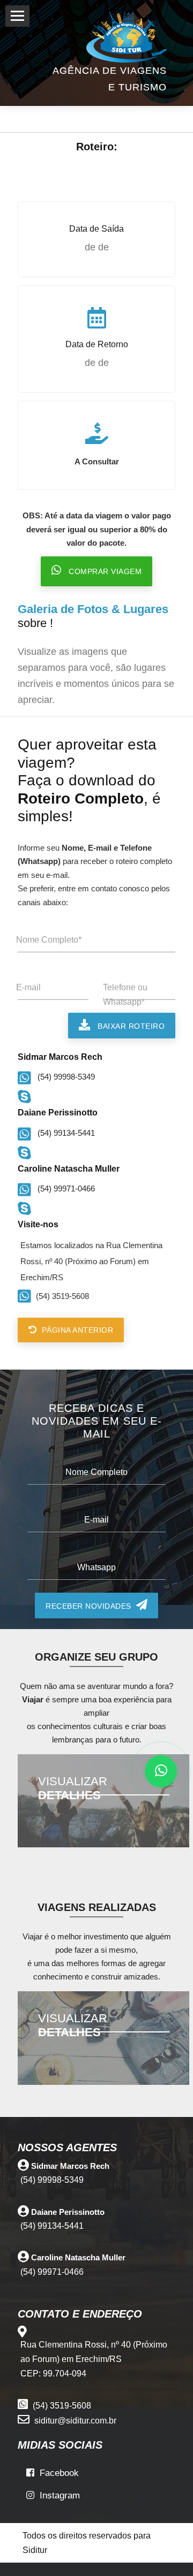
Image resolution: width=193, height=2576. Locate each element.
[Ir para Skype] (27, 1095)
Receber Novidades (91, 1606)
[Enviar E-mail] (19, 2194)
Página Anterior (75, 1330)
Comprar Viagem (102, 571)
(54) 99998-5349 (63, 1077)
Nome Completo (96, 1472)
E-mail (28, 987)
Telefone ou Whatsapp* (125, 995)
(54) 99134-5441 (63, 1133)
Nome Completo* (49, 940)
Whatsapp (96, 1567)
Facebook (57, 2473)
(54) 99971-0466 (63, 1188)
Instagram (57, 2495)
